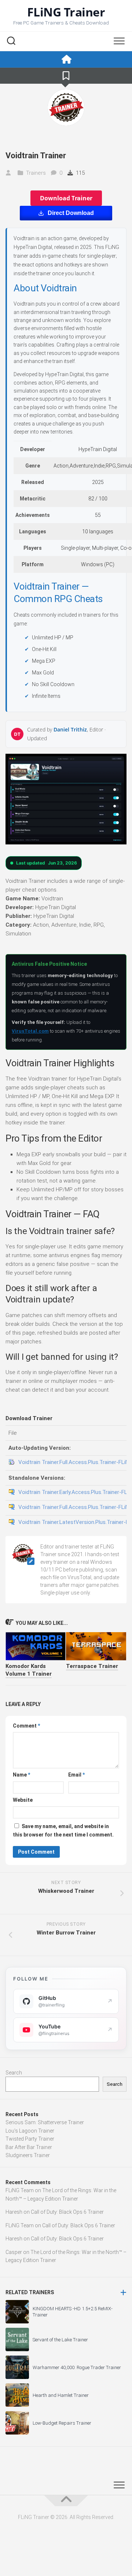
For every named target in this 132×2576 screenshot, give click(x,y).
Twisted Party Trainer (30, 2139)
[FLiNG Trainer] (66, 59)
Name (21, 1775)
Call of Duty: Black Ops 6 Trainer (67, 2212)
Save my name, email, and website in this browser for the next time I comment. (63, 1830)
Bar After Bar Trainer (29, 2147)
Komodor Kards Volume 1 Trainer (29, 1670)
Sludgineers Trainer (28, 2155)
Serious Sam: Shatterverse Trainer (45, 2122)
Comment (26, 1726)
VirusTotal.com (30, 1031)
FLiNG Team (20, 2190)
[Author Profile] (66, 107)
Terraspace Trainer (92, 1666)
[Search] (11, 42)
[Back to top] (66, 2501)
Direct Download (71, 213)
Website (23, 1800)
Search (14, 2073)
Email (76, 1775)
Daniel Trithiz (70, 729)
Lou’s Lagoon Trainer (30, 2131)
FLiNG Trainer (66, 12)
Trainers (36, 173)
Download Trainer (66, 198)
